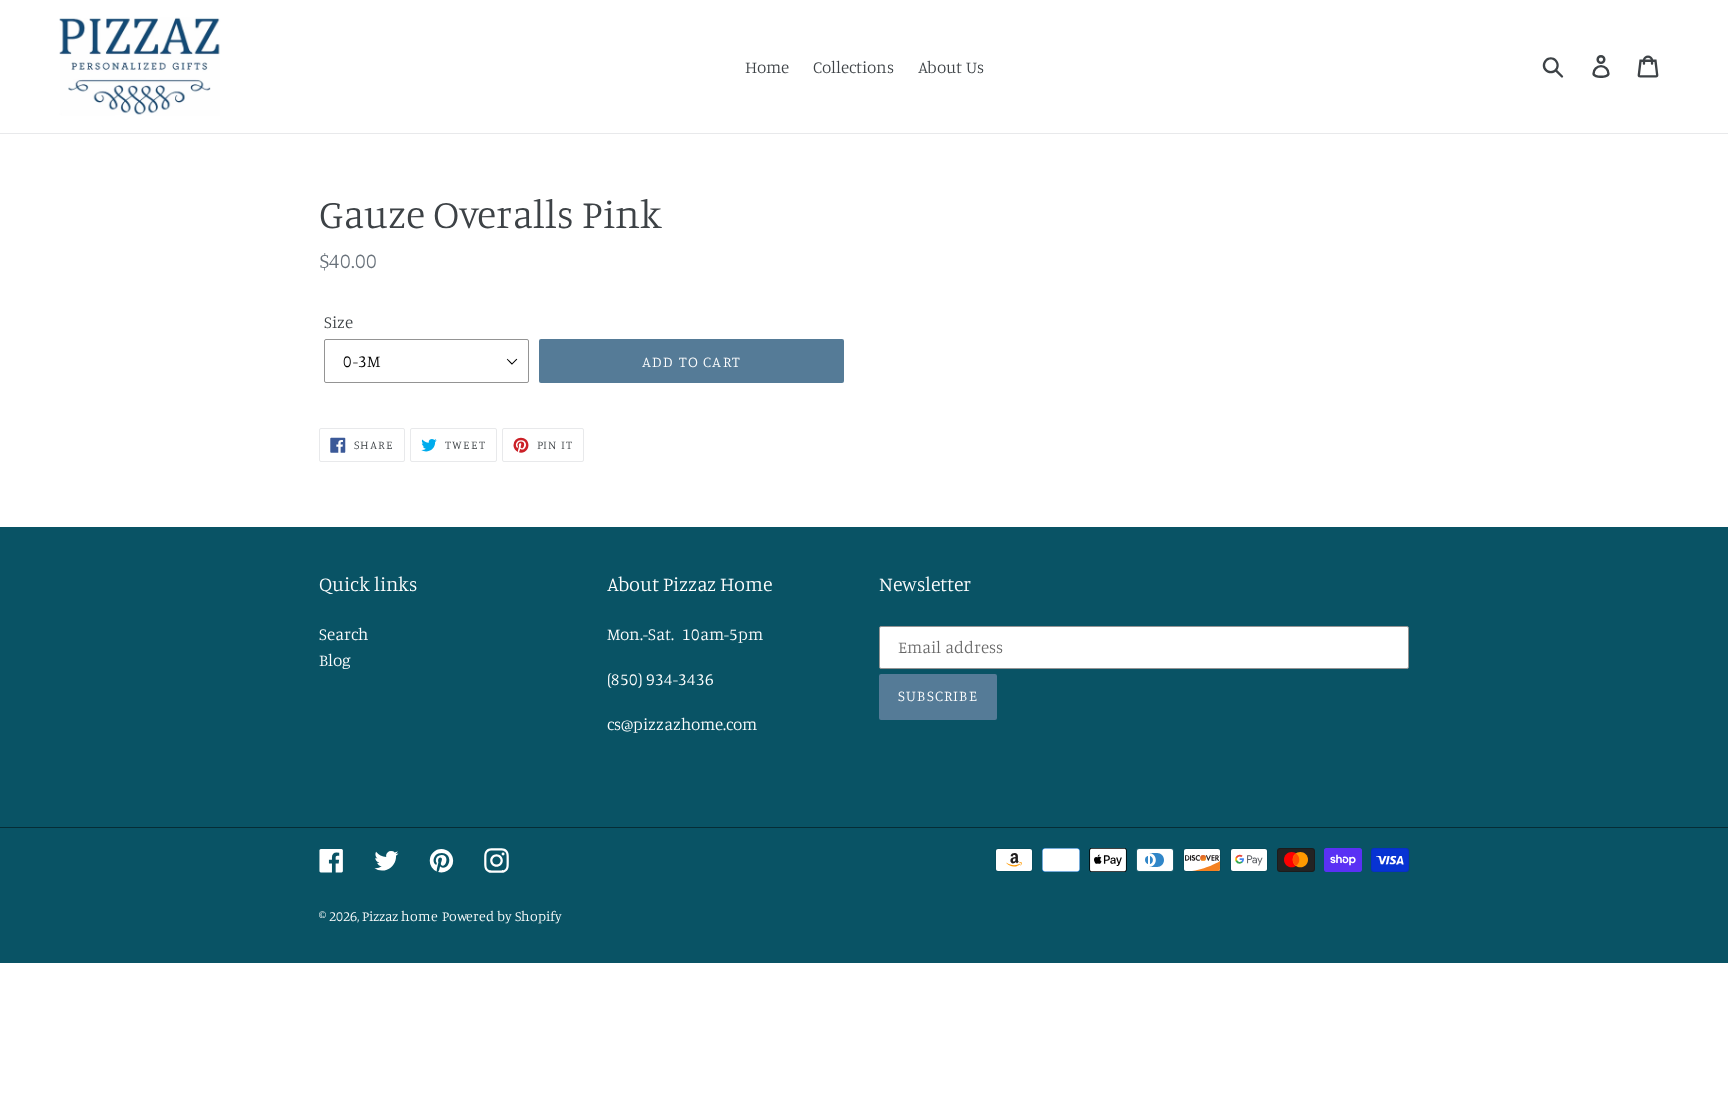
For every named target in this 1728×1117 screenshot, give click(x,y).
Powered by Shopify (502, 915)
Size (338, 321)
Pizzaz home (400, 915)
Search (343, 633)
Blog (335, 659)
